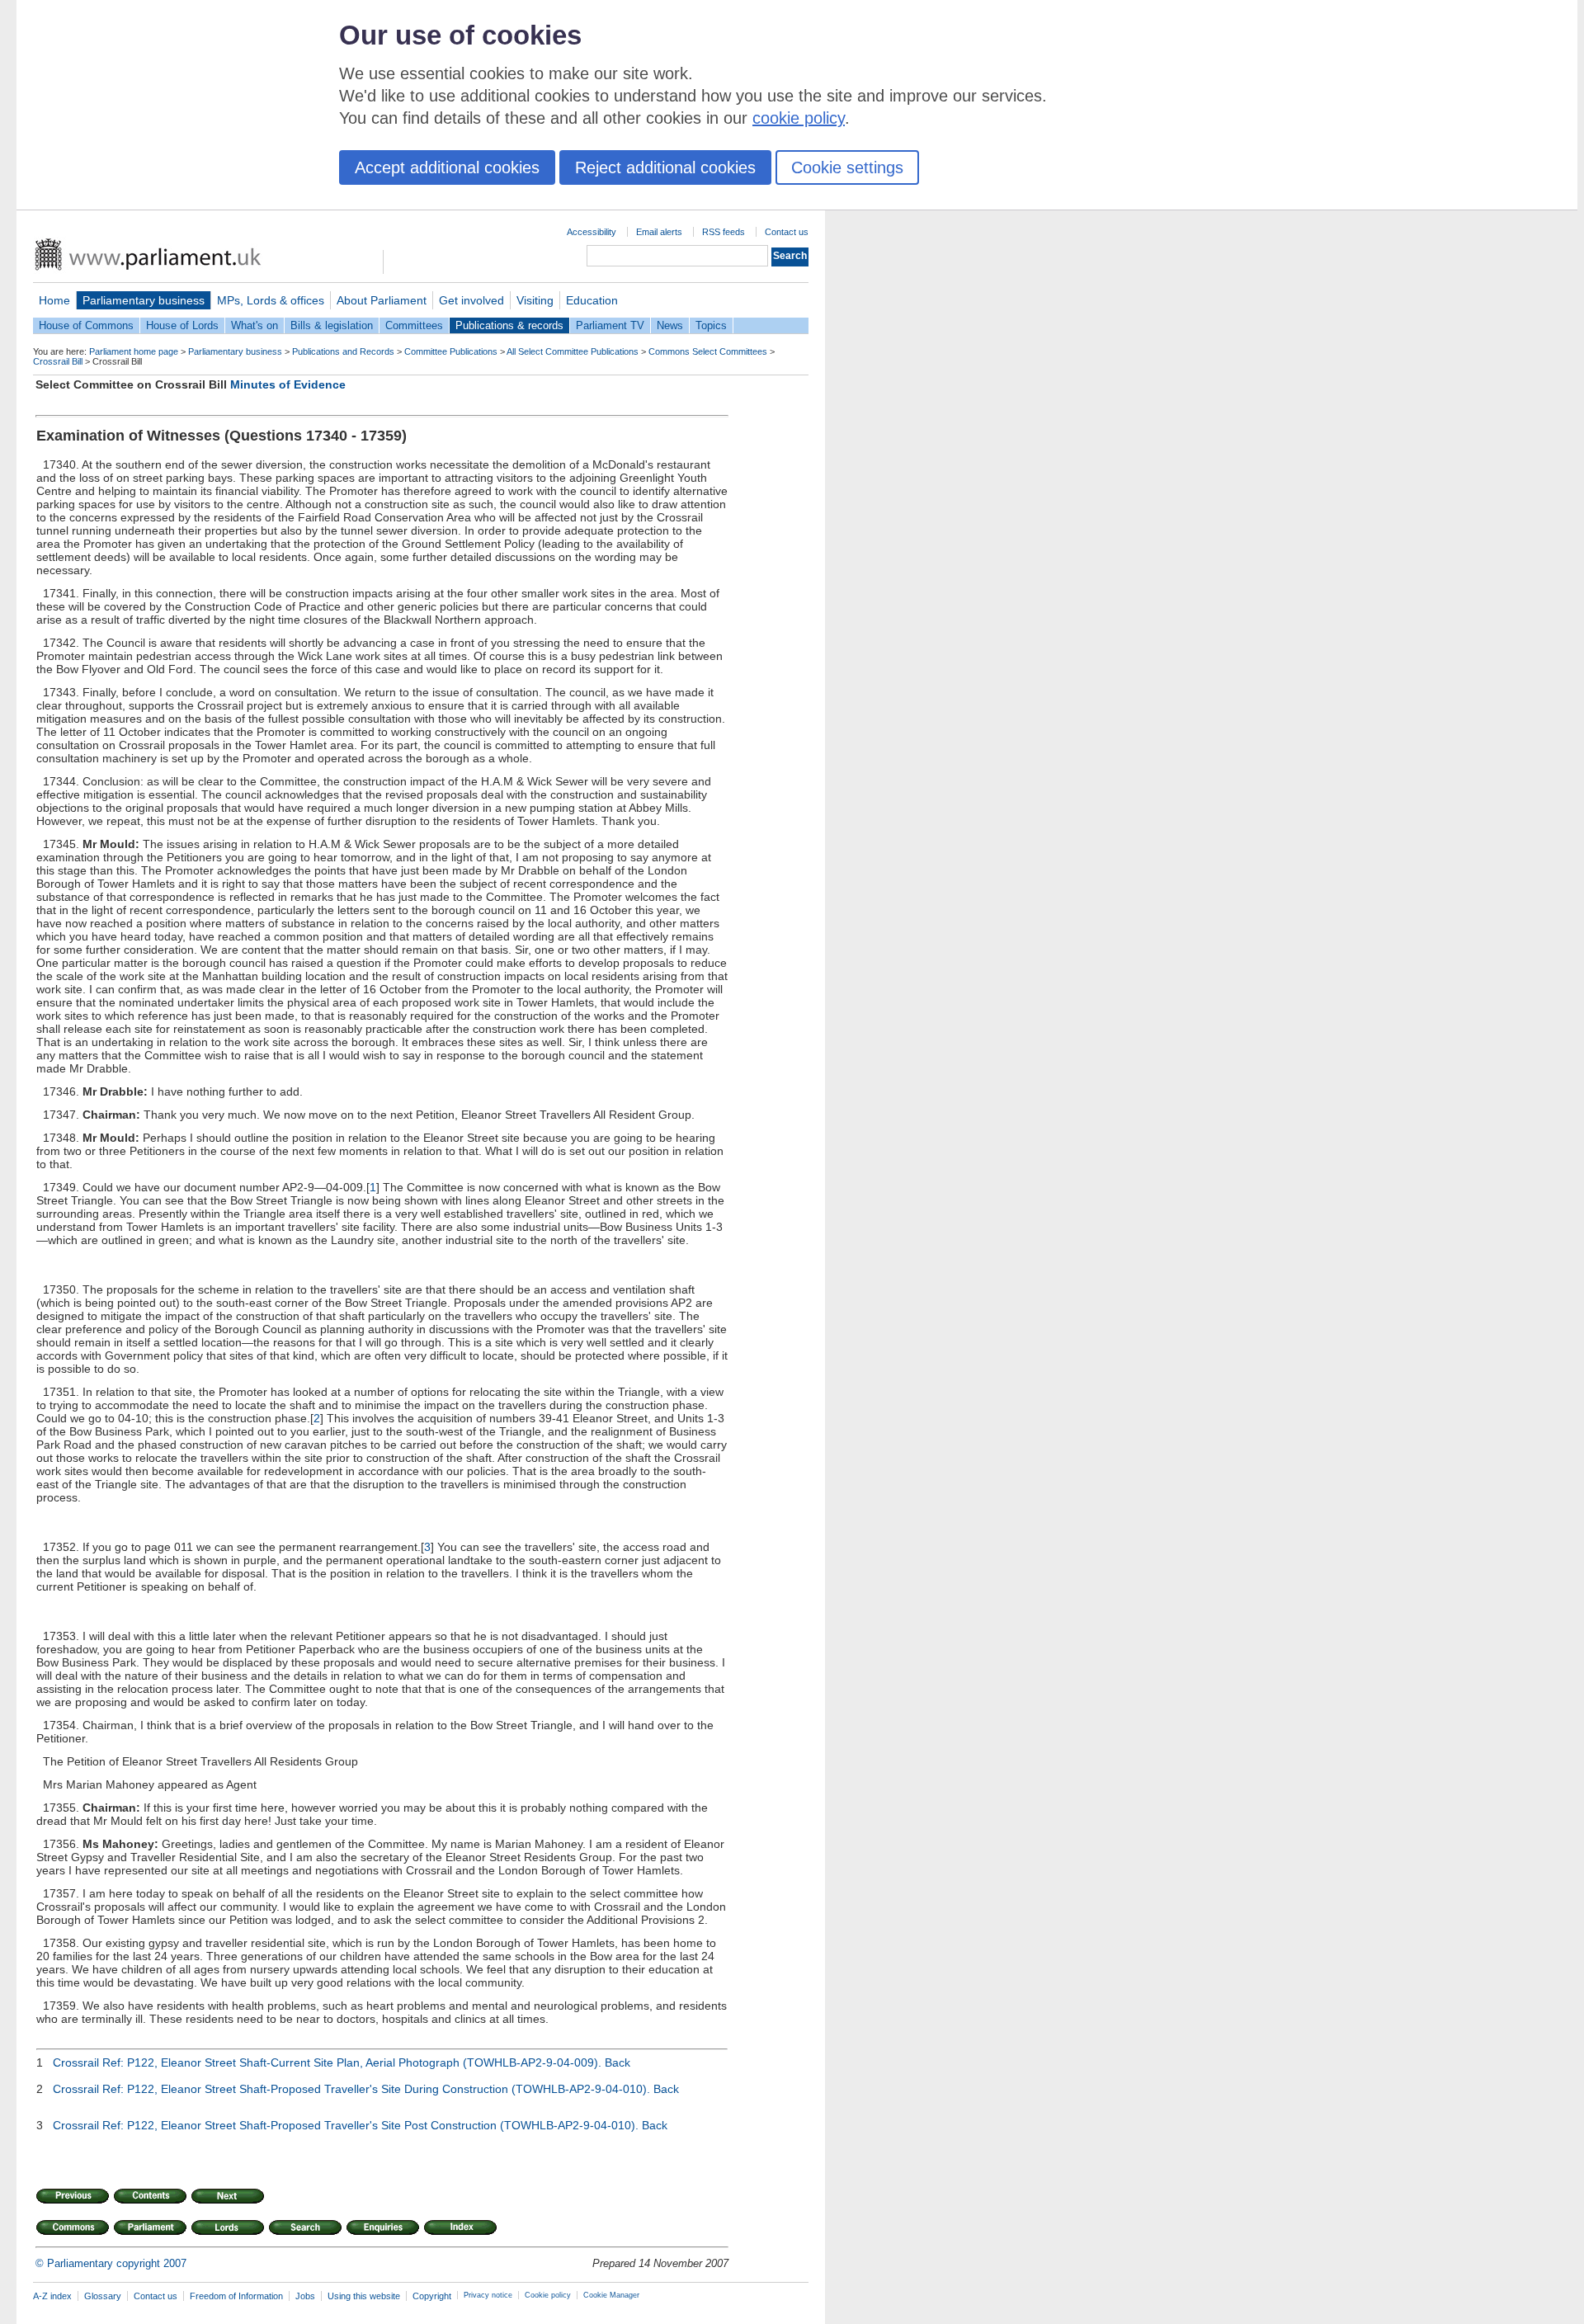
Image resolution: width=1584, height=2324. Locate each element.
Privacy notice (488, 2295)
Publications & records (509, 325)
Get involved (471, 300)
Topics (711, 325)
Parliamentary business (144, 300)
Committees (414, 325)
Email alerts (659, 232)
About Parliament (382, 300)
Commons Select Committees (708, 351)
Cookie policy (548, 2295)
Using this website (364, 2296)
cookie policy (799, 118)
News (670, 325)
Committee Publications (451, 351)
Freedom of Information (236, 2296)
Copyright (432, 2296)
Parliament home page (134, 351)
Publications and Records (343, 351)
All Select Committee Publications (573, 351)
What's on (255, 325)
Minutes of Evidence (288, 384)
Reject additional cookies (665, 167)
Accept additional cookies (447, 167)
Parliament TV (610, 325)
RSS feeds (724, 232)
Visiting (535, 300)
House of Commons (86, 325)
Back (618, 2062)
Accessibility (592, 232)
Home (54, 300)
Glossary (103, 2296)
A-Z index (52, 2296)
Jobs (305, 2296)
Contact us (787, 232)
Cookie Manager (611, 2295)
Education (592, 300)
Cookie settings (847, 167)
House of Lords (182, 325)
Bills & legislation (332, 325)
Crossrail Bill (58, 361)
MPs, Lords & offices (271, 300)
